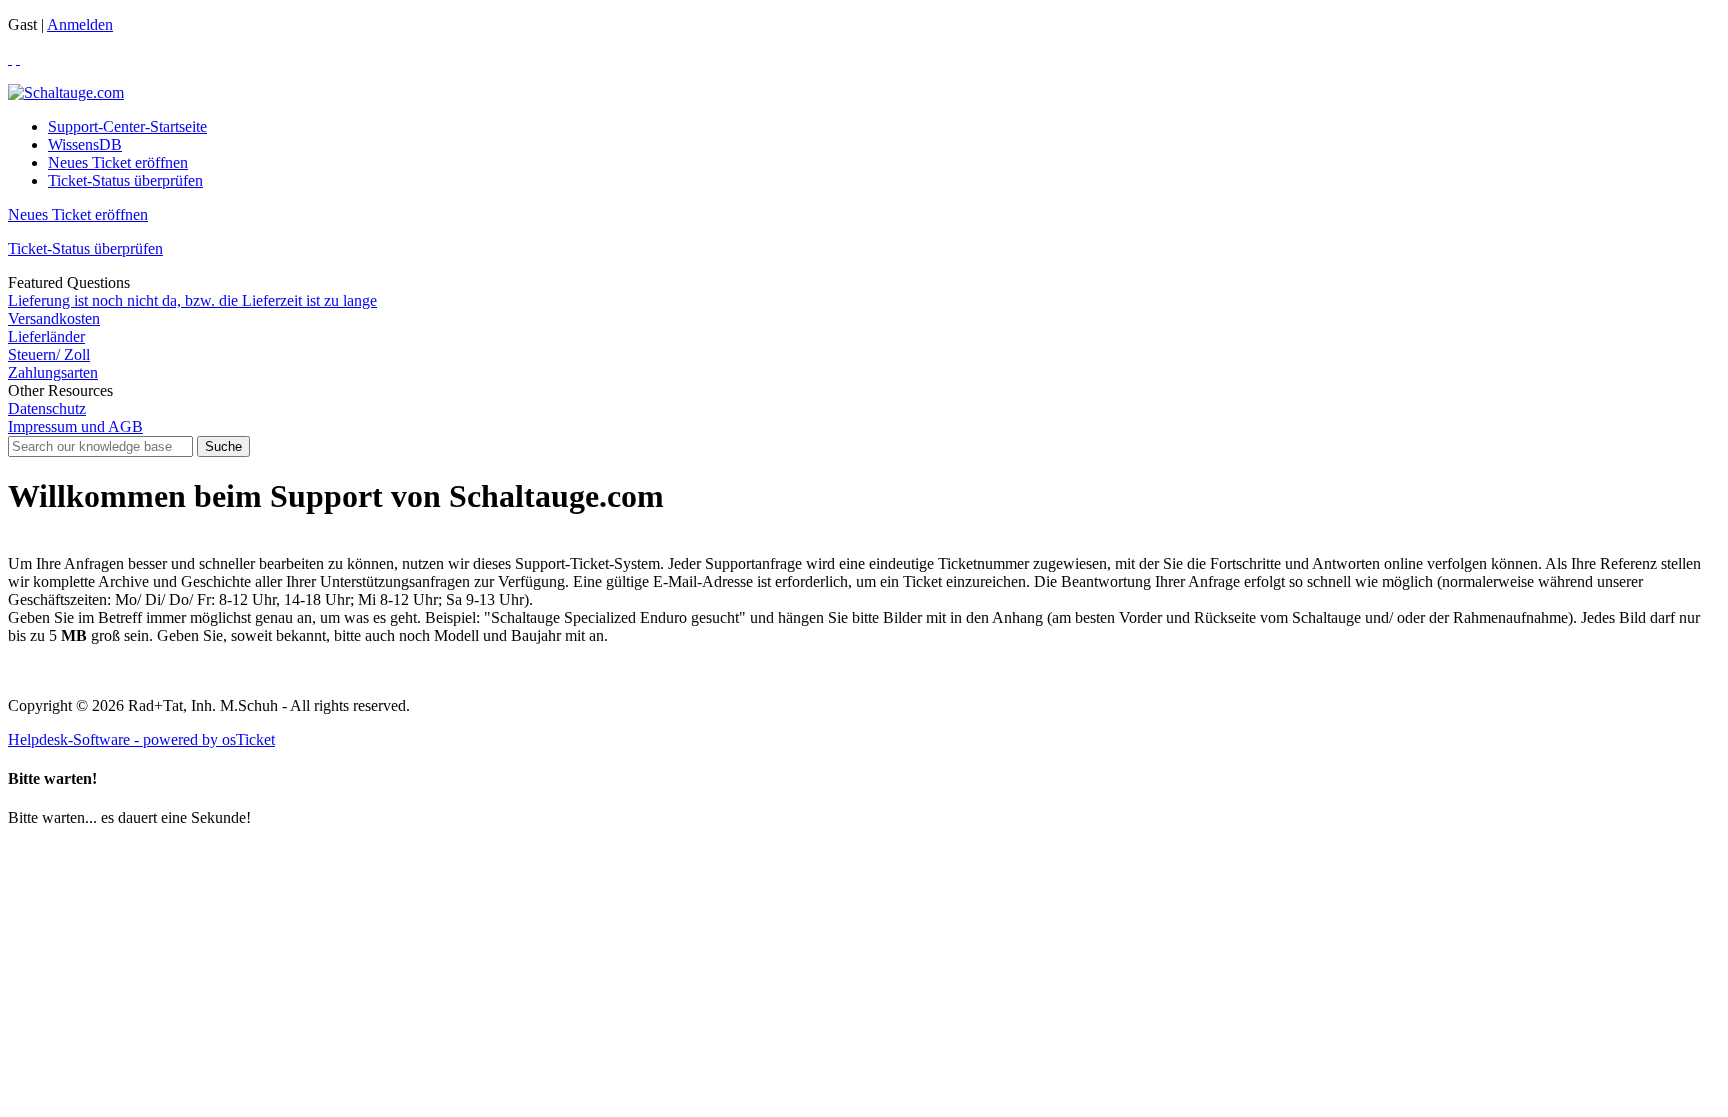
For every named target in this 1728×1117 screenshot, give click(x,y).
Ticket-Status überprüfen (125, 180)
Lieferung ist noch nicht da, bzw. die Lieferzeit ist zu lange (192, 300)
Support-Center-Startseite (127, 126)
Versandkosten (54, 318)
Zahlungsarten (53, 372)
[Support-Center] (66, 92)
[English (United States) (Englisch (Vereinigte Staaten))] (18, 58)
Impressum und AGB (75, 426)
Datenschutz (47, 408)
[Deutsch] (10, 58)
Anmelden (80, 24)
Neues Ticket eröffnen (118, 162)
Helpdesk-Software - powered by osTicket (141, 739)
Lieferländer (46, 336)
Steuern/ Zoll (49, 354)
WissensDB (85, 144)
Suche (223, 446)
